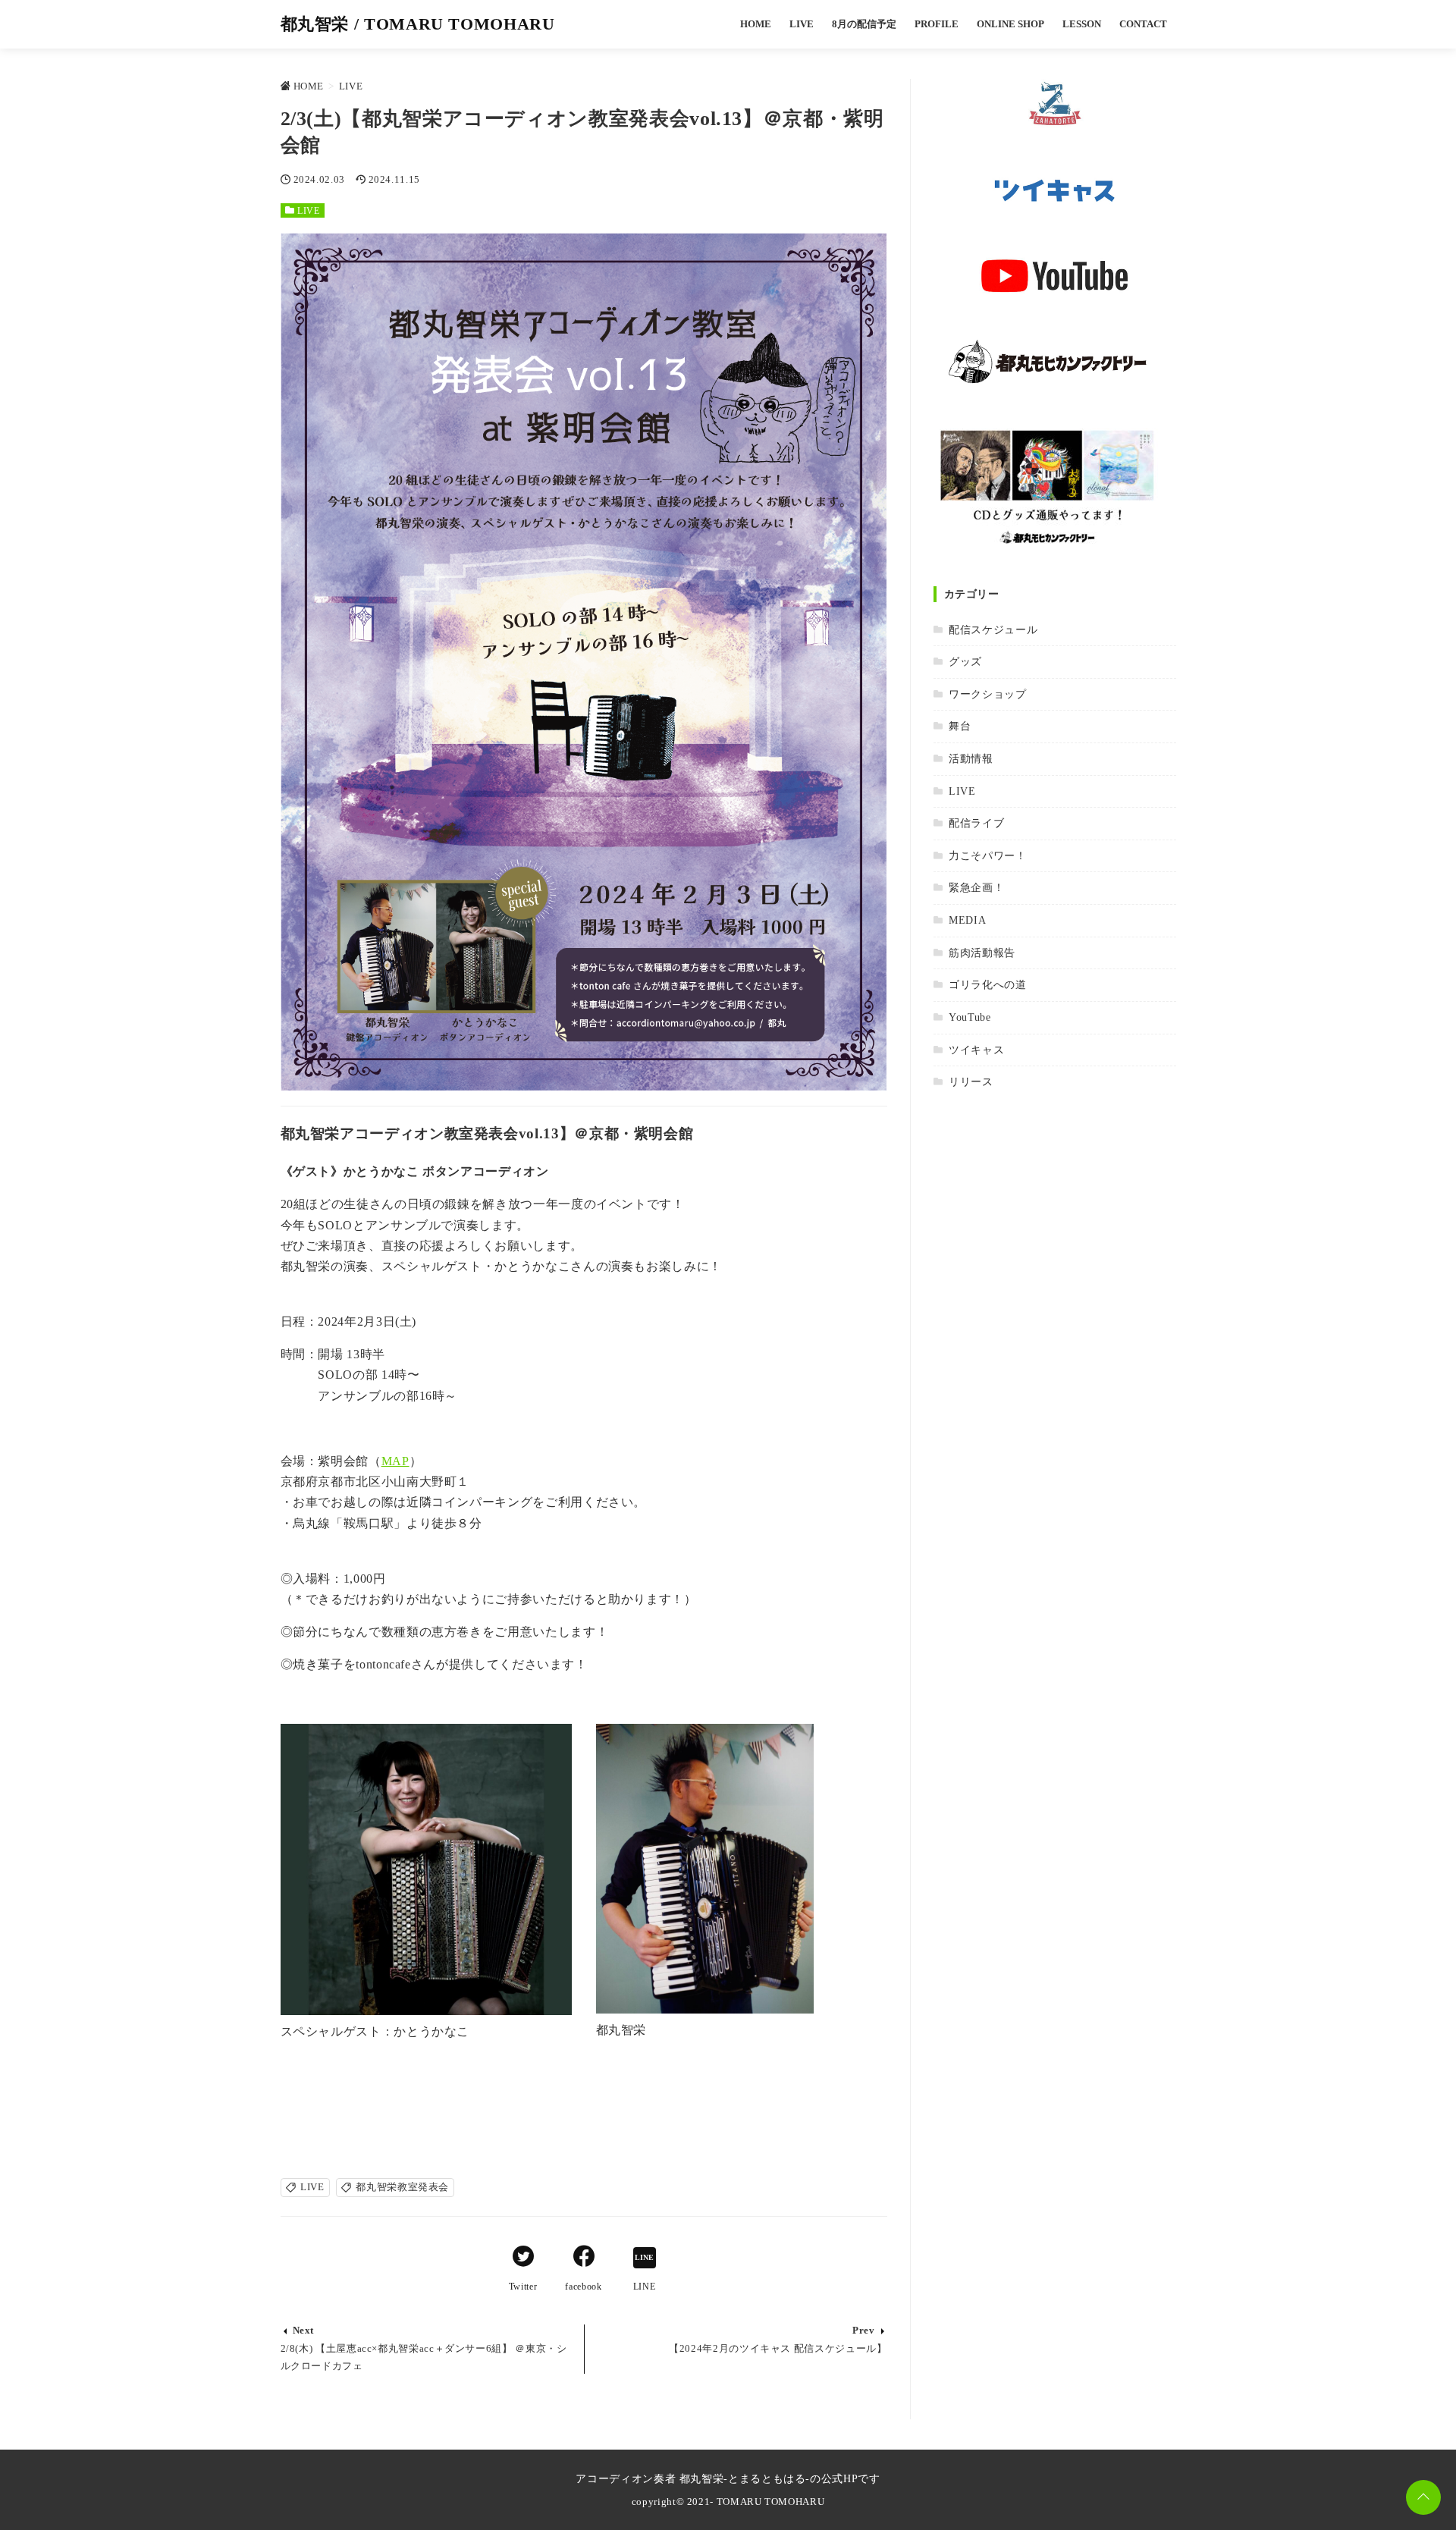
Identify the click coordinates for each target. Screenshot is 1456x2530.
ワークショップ (987, 694)
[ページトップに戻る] (1423, 2497)
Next (304, 2331)
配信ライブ (976, 823)
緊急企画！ (976, 887)
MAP (395, 1461)
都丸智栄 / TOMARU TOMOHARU (418, 24)
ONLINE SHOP (1010, 24)
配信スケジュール (993, 629)
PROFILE (937, 24)
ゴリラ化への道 (987, 984)
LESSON (1082, 24)
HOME (756, 24)
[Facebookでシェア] (584, 2258)
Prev (864, 2331)
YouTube (970, 1017)
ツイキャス (976, 1050)
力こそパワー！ (987, 855)
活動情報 (971, 758)
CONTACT (1143, 24)
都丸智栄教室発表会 (402, 2187)
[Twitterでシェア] (523, 2258)
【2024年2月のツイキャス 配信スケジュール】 (778, 2349)
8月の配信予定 (864, 24)
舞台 (960, 726)
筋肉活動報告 (982, 953)
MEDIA (967, 920)
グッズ (965, 661)
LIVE (802, 24)
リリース (971, 1081)
